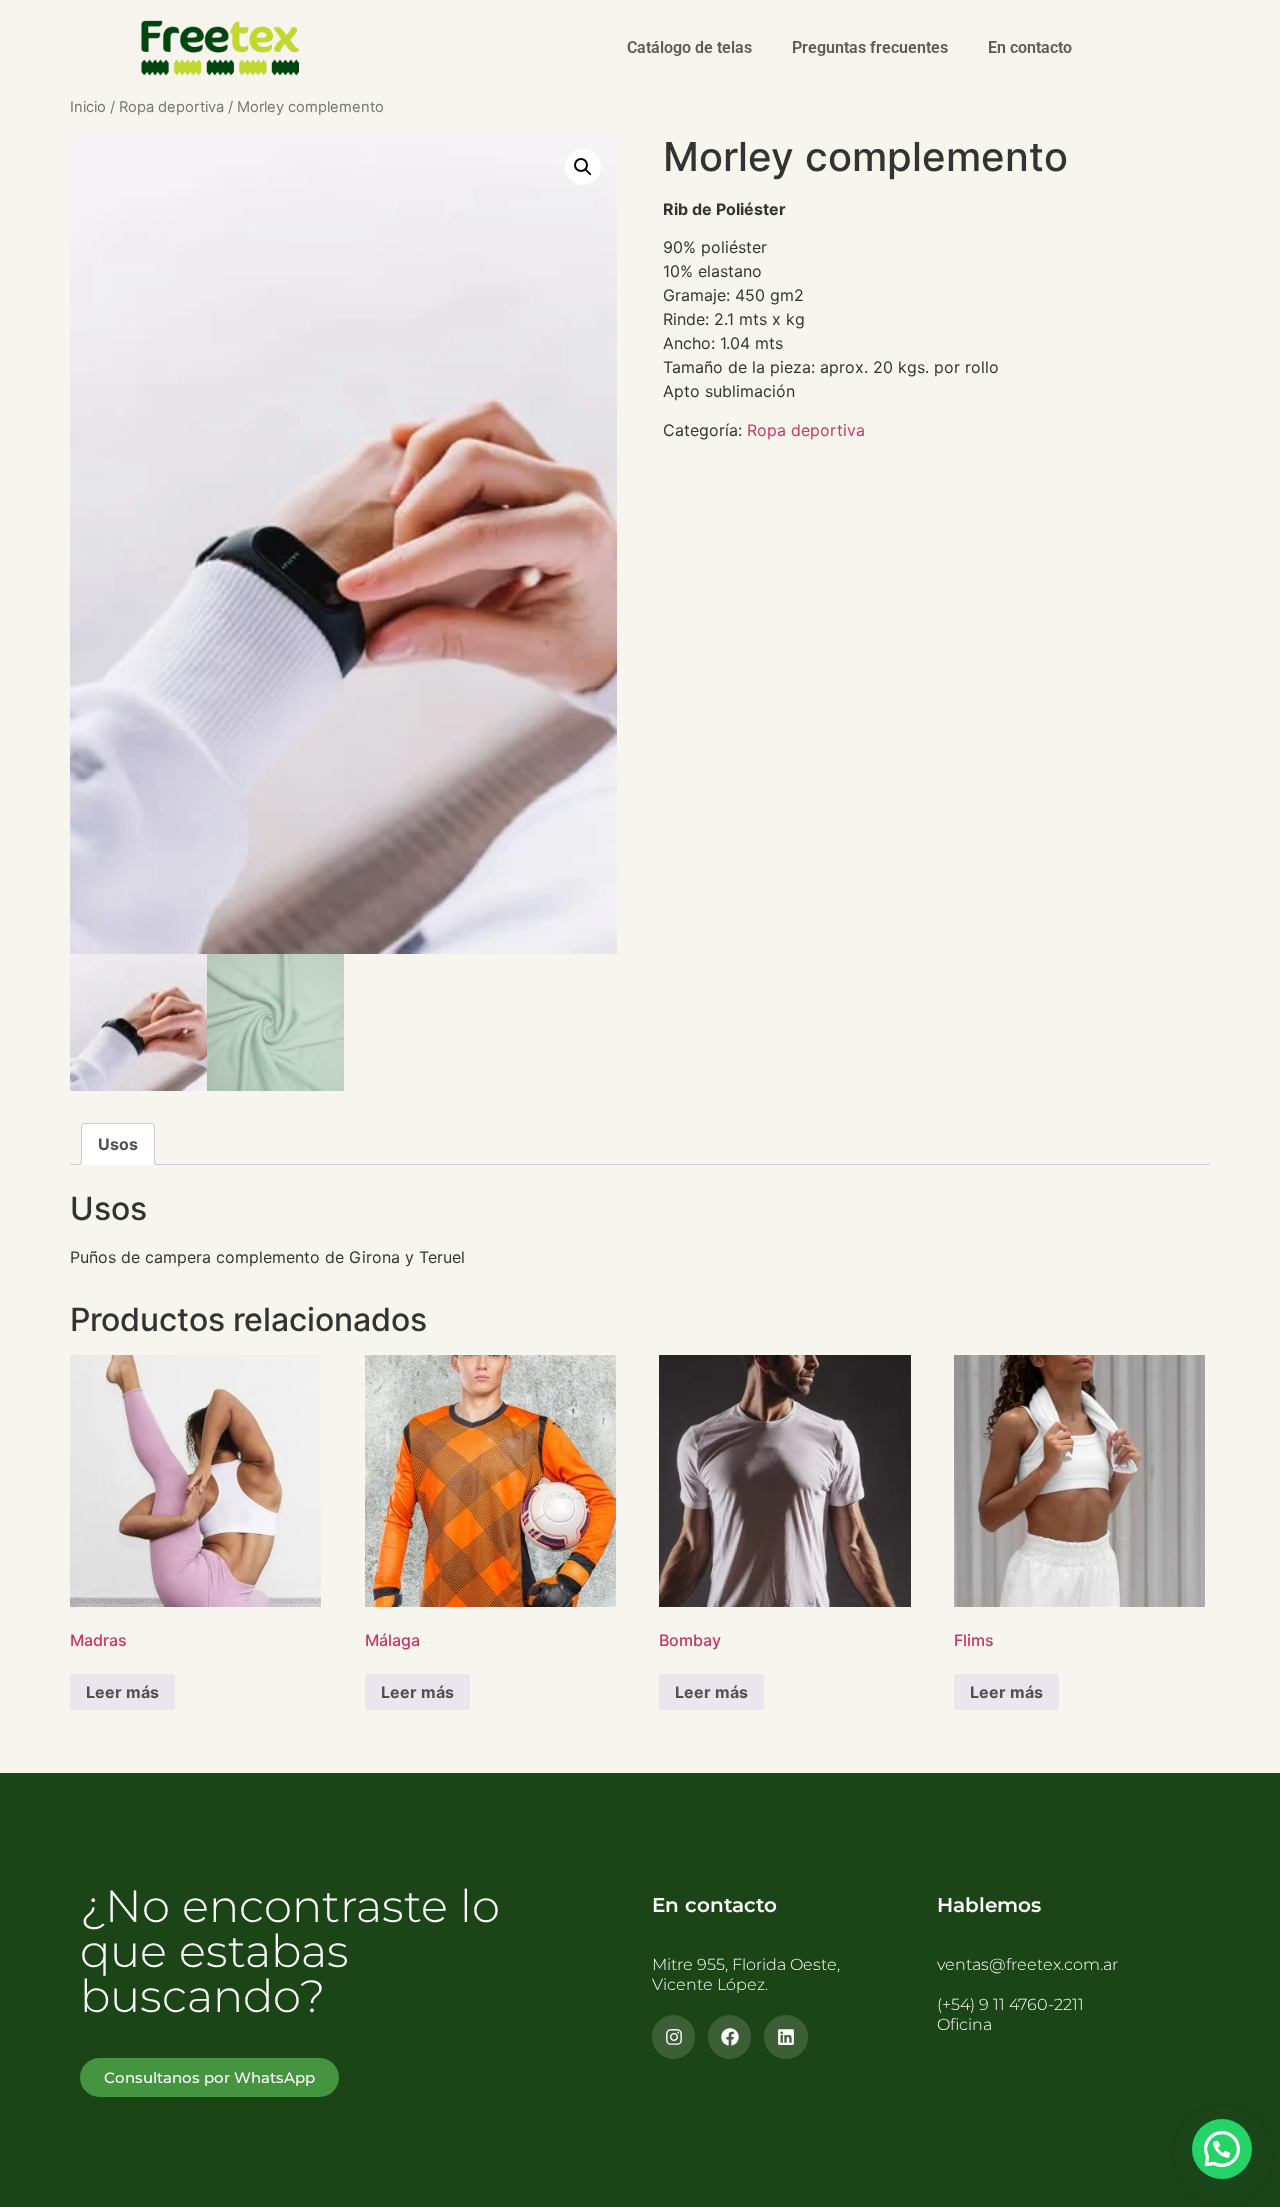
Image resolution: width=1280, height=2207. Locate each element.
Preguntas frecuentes (870, 47)
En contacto (1030, 47)
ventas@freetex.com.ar (1027, 1964)
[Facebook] (729, 2036)
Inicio (88, 107)
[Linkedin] (785, 2036)
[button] (583, 167)
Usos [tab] (118, 1144)
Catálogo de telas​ (689, 47)
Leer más (122, 1692)
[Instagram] (673, 2036)
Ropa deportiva (171, 107)
